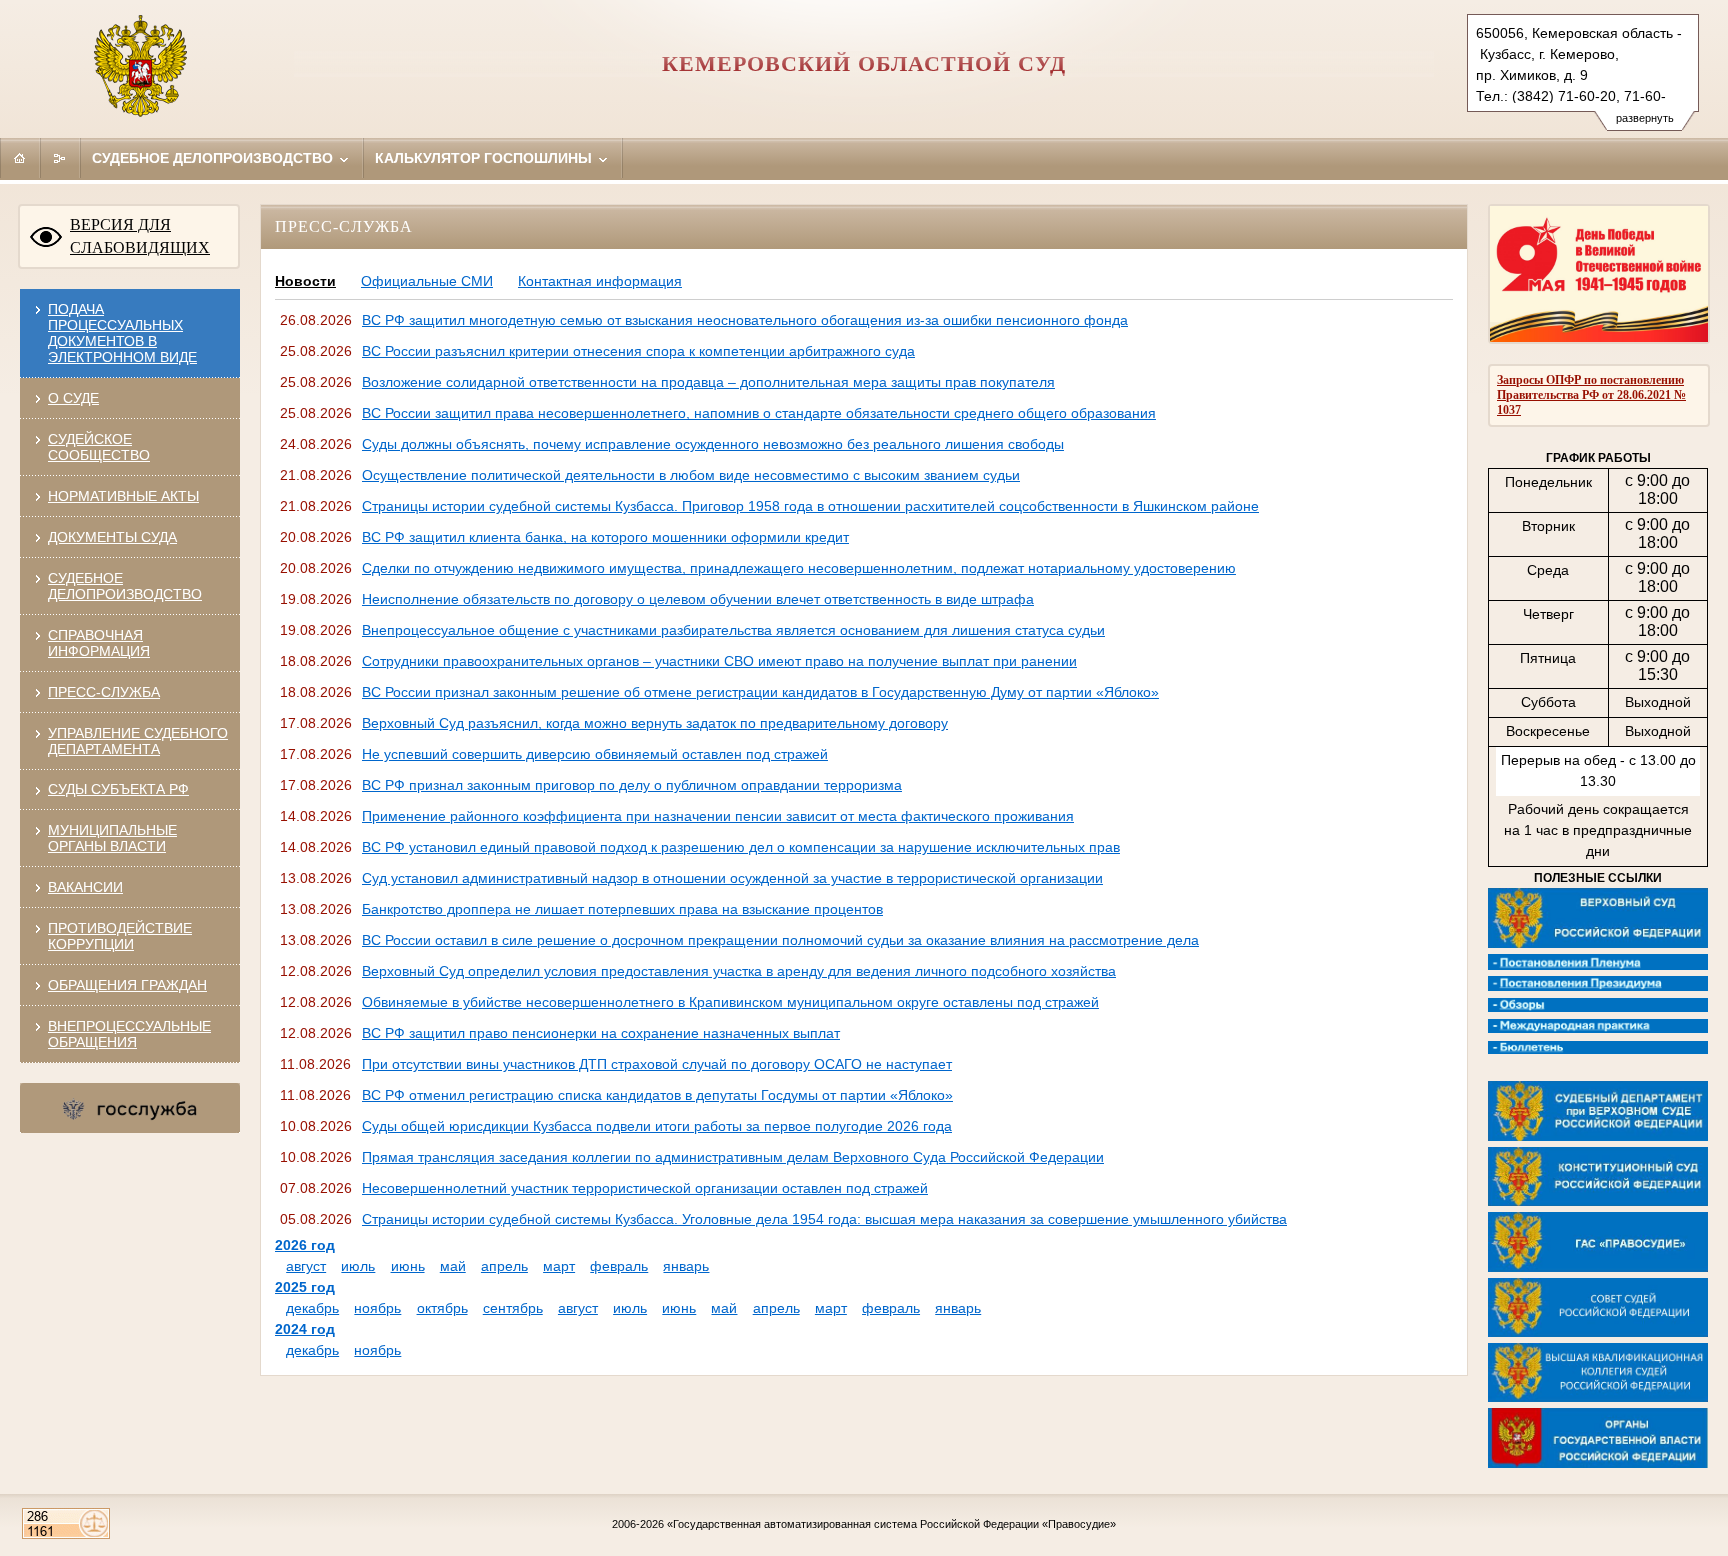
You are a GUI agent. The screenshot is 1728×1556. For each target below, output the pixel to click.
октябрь (442, 1308)
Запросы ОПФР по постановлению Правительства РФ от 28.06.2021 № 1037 (1591, 395)
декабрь (312, 1308)
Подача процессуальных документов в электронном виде (122, 333)
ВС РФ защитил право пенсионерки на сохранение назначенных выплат (601, 1033)
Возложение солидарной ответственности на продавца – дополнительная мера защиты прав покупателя (708, 382)
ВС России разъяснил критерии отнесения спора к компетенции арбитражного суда (638, 351)
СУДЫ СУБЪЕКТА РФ (118, 789)
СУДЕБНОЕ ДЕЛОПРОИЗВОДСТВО (125, 586)
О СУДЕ (73, 398)
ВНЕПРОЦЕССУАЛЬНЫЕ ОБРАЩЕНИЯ (129, 1034)
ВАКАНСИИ (85, 887)
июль (358, 1266)
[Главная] (20, 158)
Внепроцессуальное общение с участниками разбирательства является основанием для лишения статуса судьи (733, 630)
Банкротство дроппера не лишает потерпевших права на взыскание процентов (622, 909)
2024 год (305, 1329)
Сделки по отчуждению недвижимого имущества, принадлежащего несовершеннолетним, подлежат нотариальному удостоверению (799, 568)
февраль (619, 1266)
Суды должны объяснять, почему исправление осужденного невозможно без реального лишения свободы (713, 444)
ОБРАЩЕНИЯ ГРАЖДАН (127, 985)
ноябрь (377, 1308)
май (453, 1266)
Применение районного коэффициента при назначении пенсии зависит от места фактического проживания (718, 816)
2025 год (305, 1287)
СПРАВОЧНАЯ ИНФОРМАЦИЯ (99, 643)
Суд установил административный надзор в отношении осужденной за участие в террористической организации (732, 878)
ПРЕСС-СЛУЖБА (104, 692)
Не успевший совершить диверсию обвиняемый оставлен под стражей (595, 754)
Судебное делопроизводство (214, 158)
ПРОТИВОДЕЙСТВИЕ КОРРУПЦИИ (120, 936)
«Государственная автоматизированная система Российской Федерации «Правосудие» (891, 1524)
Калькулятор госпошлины (485, 158)
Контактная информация (600, 281)
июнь (408, 1266)
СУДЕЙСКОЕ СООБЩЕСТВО (99, 447)
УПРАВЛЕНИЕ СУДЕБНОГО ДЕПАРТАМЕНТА (138, 741)
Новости (305, 281)
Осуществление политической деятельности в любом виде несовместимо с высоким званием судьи (691, 475)
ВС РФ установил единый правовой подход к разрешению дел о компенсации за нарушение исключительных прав (741, 847)
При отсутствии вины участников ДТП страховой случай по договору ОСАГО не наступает (657, 1064)
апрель (504, 1266)
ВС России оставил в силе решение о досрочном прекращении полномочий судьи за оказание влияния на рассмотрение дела (780, 940)
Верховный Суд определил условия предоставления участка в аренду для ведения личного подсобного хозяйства (739, 971)
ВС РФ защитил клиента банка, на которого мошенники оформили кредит (605, 537)
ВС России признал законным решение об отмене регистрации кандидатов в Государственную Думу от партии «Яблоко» (760, 692)
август (306, 1266)
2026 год (305, 1245)
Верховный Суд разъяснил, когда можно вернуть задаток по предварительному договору (655, 723)
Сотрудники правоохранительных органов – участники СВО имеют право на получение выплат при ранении (719, 661)
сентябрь (513, 1308)
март (559, 1266)
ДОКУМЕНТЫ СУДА (112, 537)
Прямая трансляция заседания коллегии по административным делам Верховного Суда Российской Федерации (733, 1157)
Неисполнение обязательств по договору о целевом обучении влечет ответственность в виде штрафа (698, 599)
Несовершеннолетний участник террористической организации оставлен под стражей (645, 1188)
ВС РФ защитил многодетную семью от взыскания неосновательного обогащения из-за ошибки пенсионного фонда (745, 320)
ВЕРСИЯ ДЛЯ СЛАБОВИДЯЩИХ (140, 236)
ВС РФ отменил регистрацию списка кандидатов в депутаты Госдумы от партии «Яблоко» (657, 1095)
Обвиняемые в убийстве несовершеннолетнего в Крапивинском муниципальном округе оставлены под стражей (730, 1002)
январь (686, 1266)
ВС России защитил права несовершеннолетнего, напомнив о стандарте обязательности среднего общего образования (759, 413)
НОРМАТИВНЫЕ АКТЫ (123, 496)
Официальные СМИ (427, 281)
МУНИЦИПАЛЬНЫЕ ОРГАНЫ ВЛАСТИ (112, 838)
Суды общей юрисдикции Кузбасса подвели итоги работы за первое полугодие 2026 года (657, 1126)
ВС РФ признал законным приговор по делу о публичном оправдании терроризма (632, 785)
